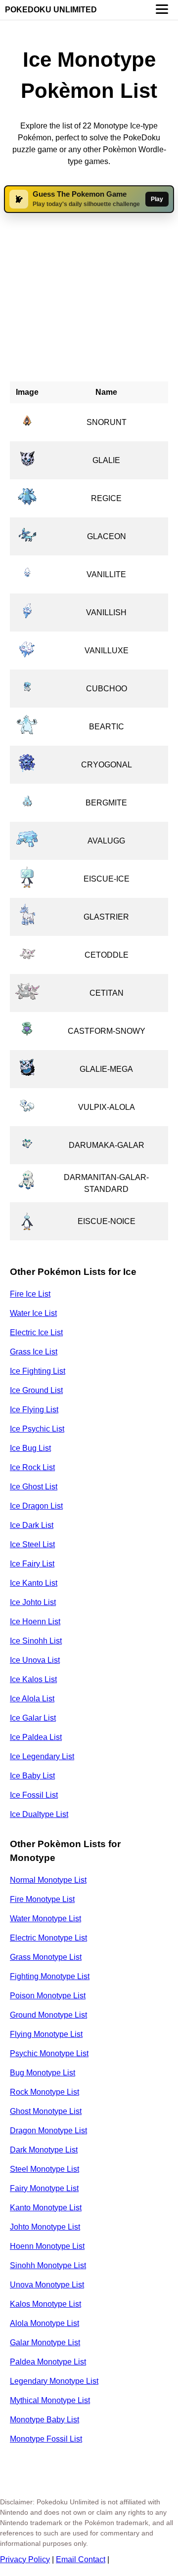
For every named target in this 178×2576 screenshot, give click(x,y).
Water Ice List (33, 1313)
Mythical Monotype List (50, 2400)
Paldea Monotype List (48, 2362)
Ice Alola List (32, 1699)
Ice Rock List (32, 1467)
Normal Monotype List (48, 1880)
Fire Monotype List (42, 1899)
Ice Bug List (30, 1448)
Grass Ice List (34, 1352)
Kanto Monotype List (46, 2208)
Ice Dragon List (36, 1506)
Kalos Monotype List (45, 2304)
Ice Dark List (32, 1525)
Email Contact (81, 2559)
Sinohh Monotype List (48, 2265)
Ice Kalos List (33, 1679)
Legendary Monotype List (54, 2381)
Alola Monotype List (44, 2323)
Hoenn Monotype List (47, 2246)
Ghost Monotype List (46, 2111)
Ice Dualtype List (39, 1814)
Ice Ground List (36, 1390)
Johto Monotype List (45, 2227)
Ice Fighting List (38, 1371)
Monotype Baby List (44, 2420)
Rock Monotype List (44, 2092)
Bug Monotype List (43, 2073)
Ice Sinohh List (36, 1641)
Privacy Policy (25, 2559)
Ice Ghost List (34, 1487)
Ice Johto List (33, 1602)
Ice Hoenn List (35, 1622)
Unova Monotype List (47, 2285)
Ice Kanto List (34, 1583)
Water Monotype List (45, 1919)
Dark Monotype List (44, 2150)
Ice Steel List (32, 1544)
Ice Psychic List (37, 1429)
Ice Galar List (33, 1718)
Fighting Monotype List (50, 1976)
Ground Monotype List (48, 2015)
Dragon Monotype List (48, 2131)
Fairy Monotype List (44, 2188)
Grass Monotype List (46, 1957)
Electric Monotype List (48, 1938)
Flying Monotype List (46, 2034)
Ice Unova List (35, 1660)
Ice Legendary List (42, 1756)
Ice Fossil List (34, 1795)
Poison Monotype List (48, 1996)
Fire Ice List (30, 1294)
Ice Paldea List (36, 1737)
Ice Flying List (34, 1410)
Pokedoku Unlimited (51, 10)
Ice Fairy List (32, 1564)
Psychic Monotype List (49, 2053)
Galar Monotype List (45, 2343)
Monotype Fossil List (46, 2439)
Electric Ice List (36, 1332)
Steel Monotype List (44, 2169)
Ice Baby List (32, 1776)
